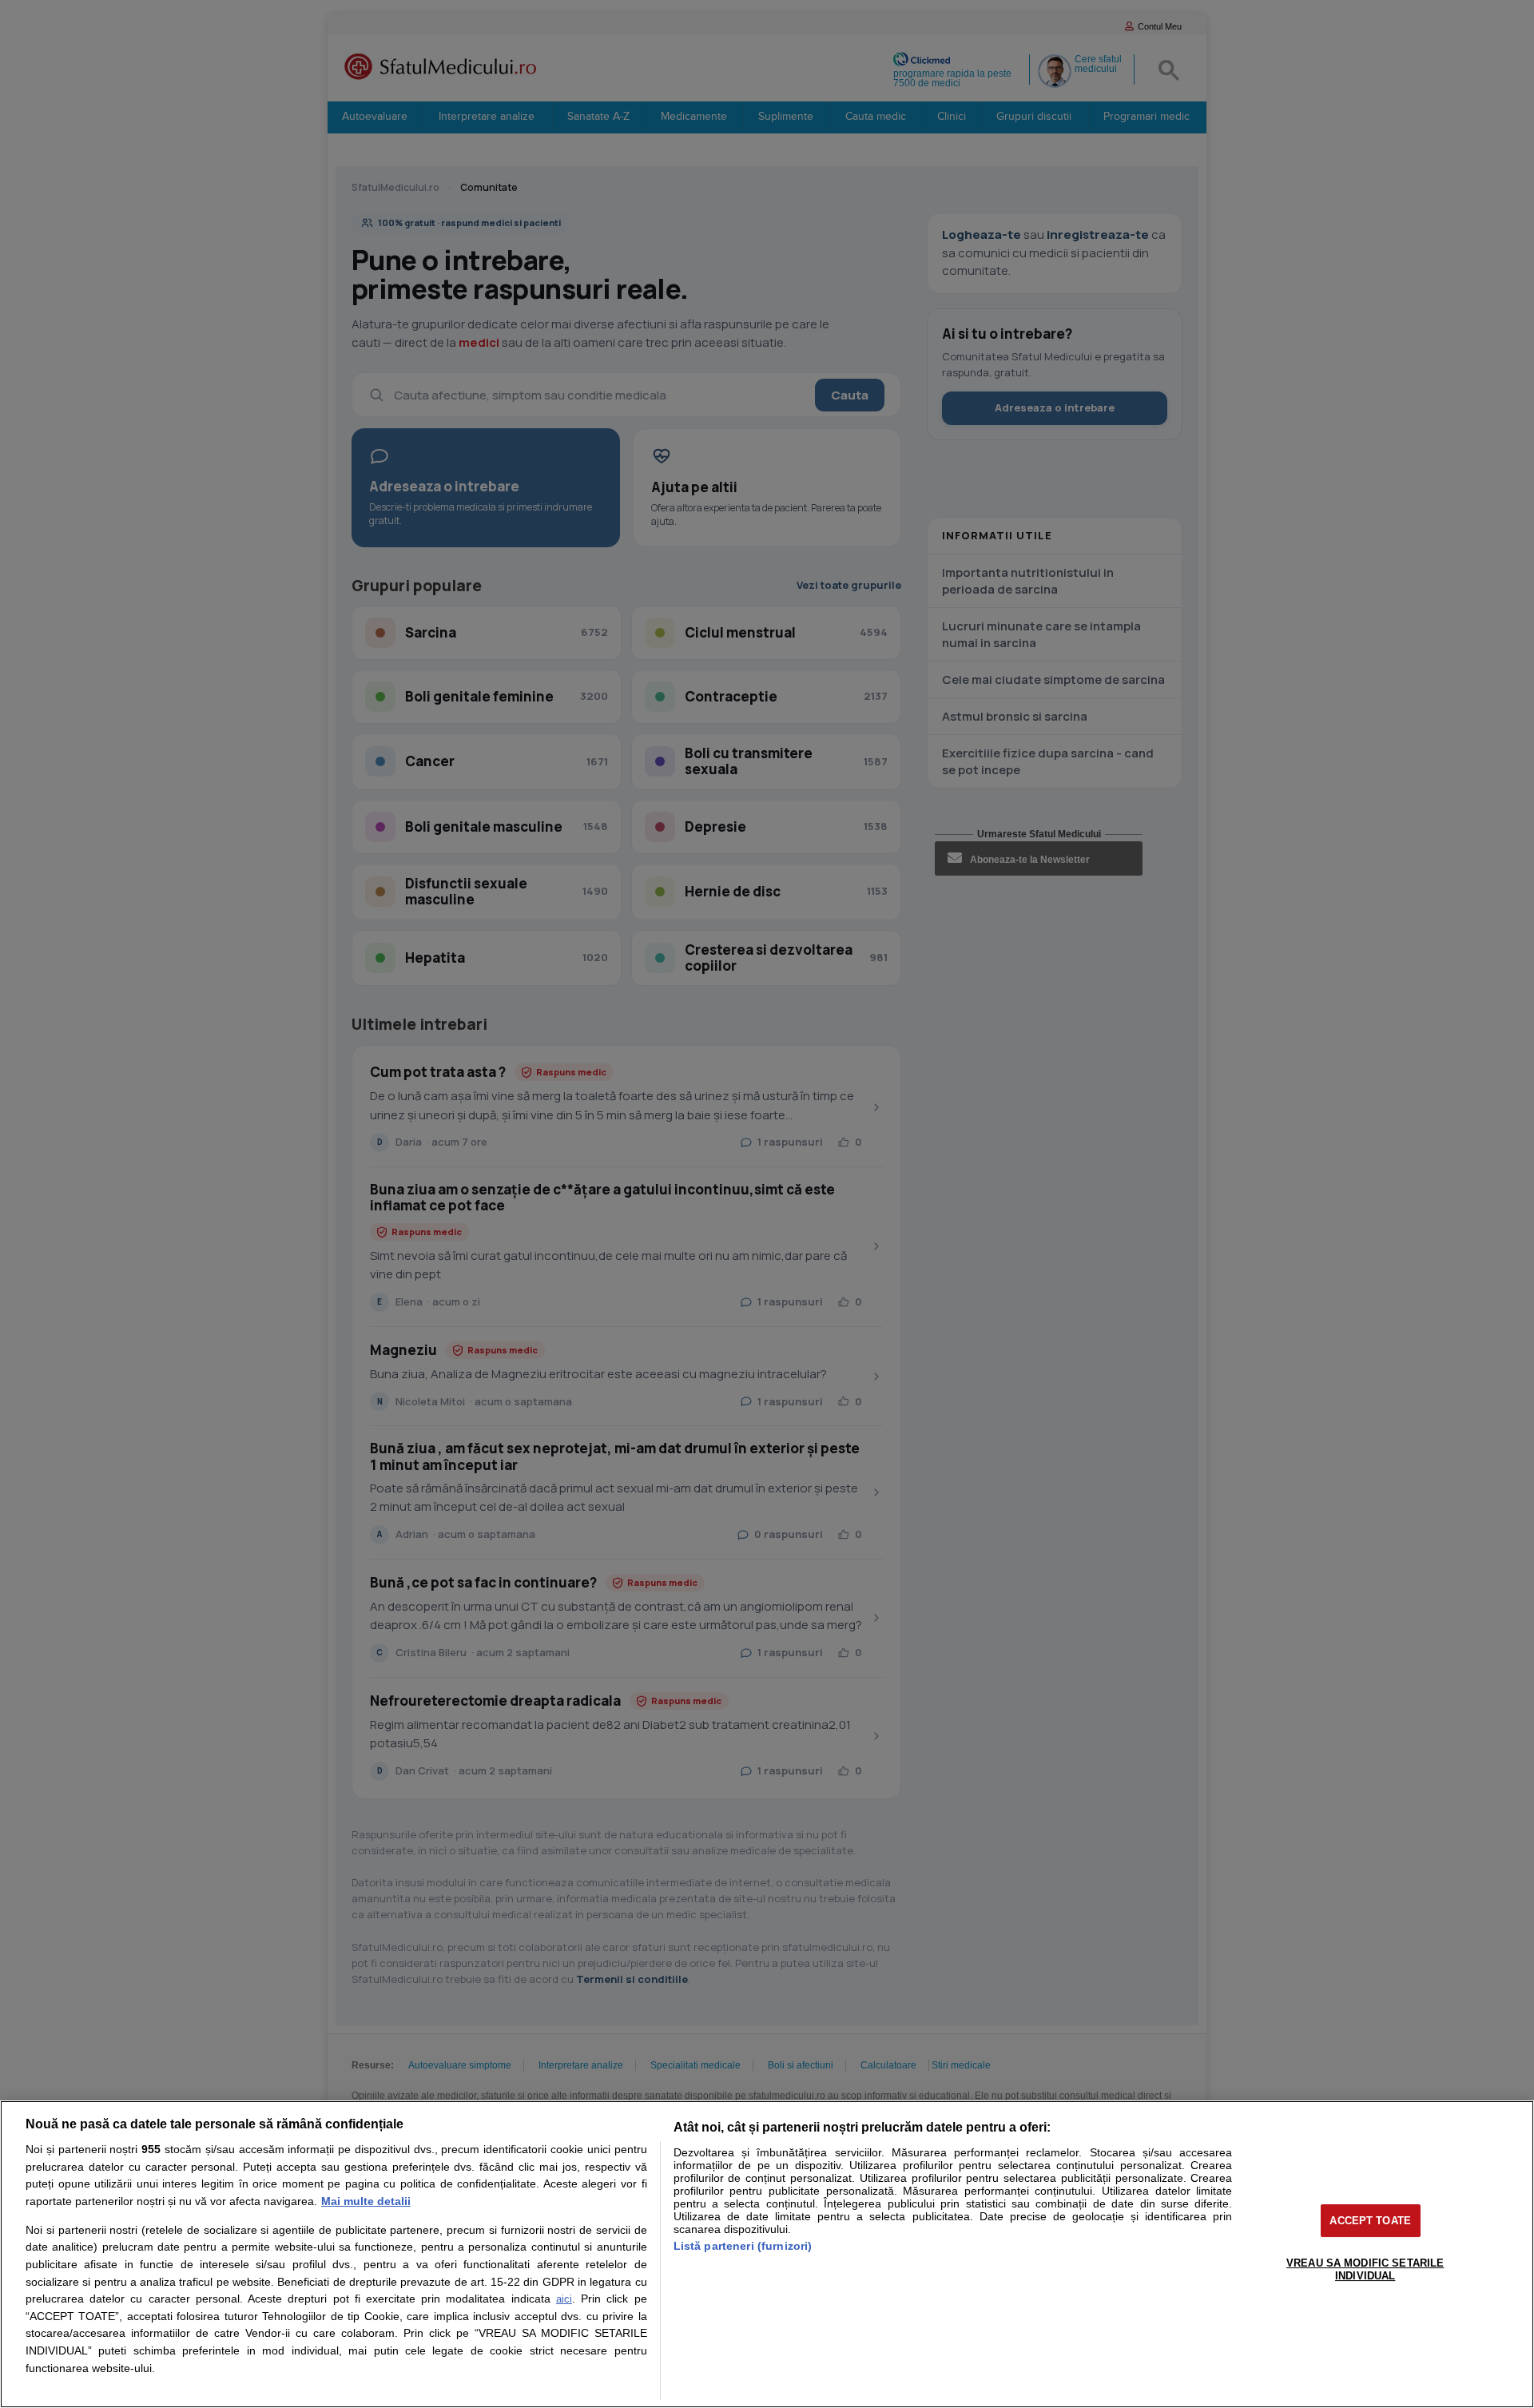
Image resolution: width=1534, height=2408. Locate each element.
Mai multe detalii (366, 2201)
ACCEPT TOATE (1370, 2221)
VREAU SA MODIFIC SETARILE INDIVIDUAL (1365, 2269)
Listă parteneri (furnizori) (743, 2246)
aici (564, 2299)
